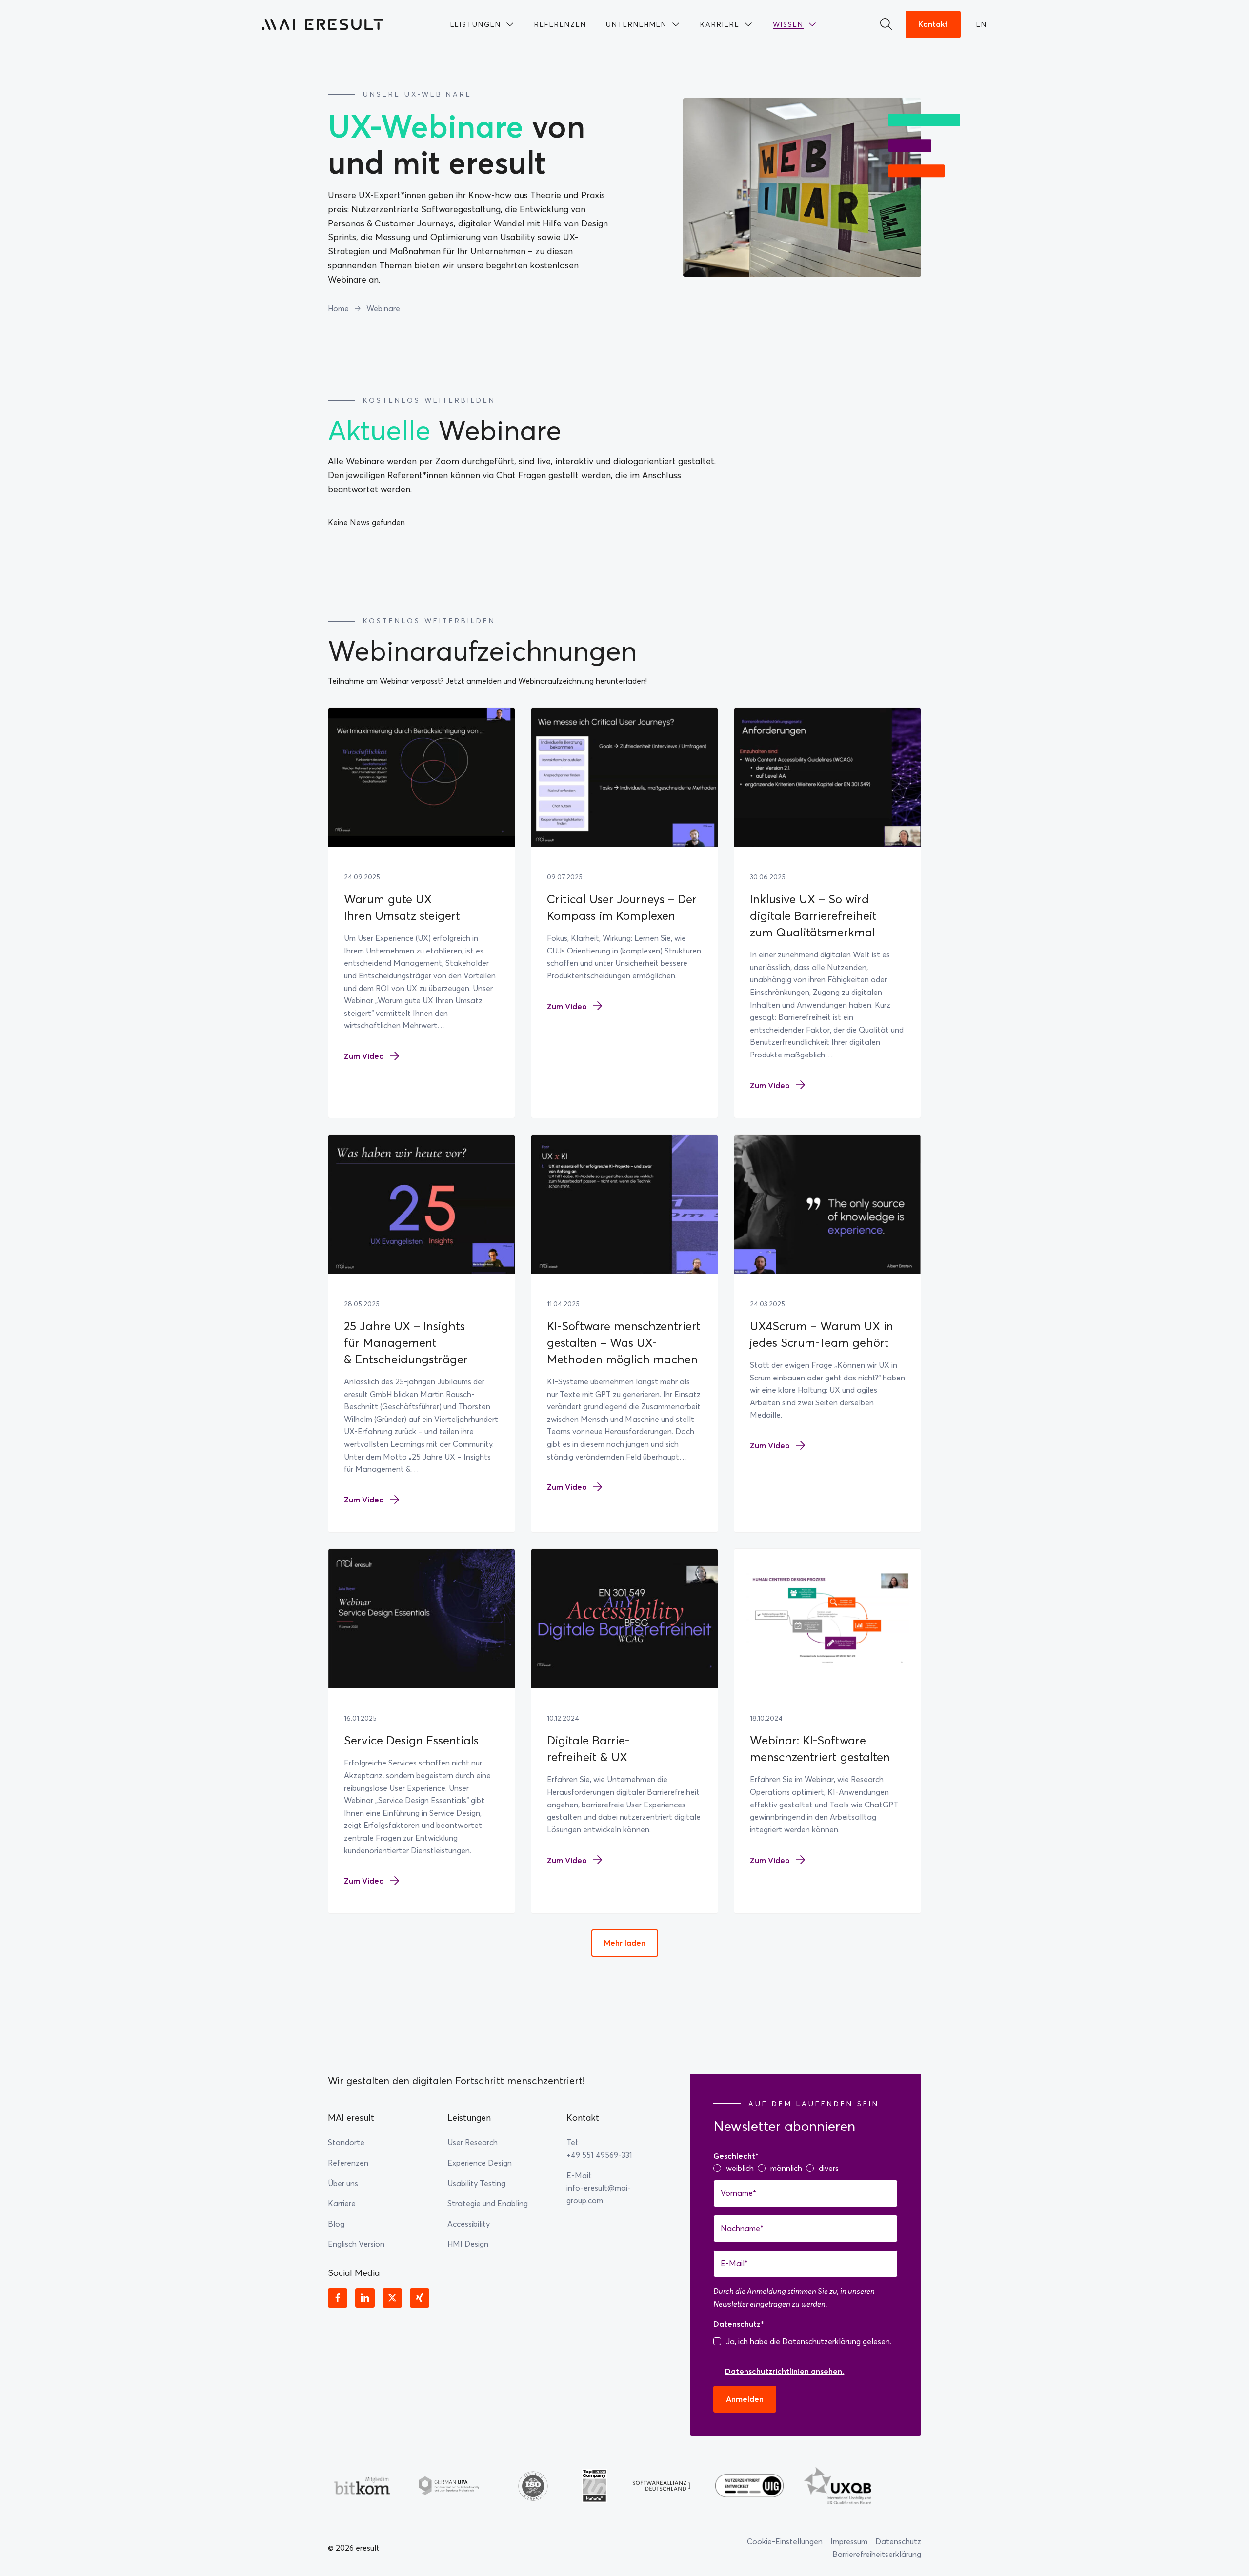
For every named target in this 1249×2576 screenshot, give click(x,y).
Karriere (342, 2203)
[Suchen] (889, 24)
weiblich (740, 2168)
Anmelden (745, 2399)
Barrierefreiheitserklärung (877, 2554)
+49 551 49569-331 (599, 2155)
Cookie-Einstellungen (785, 2541)
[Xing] (420, 2298)
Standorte (346, 2142)
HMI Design (468, 2244)
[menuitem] (483, 24)
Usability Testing (476, 2183)
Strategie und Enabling (488, 2203)
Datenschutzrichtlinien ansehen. (785, 2371)
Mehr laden (625, 1943)
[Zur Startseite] (322, 24)
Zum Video (364, 1056)
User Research (473, 2142)
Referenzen (348, 2163)
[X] (392, 2298)
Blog (336, 2224)
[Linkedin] (365, 2298)
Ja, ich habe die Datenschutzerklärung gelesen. (809, 2341)
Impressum (849, 2541)
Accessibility (469, 2224)
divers (829, 2168)
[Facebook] (338, 2298)
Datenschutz (898, 2541)
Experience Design (480, 2163)
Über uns (343, 2183)
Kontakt (933, 24)
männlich (786, 2168)
